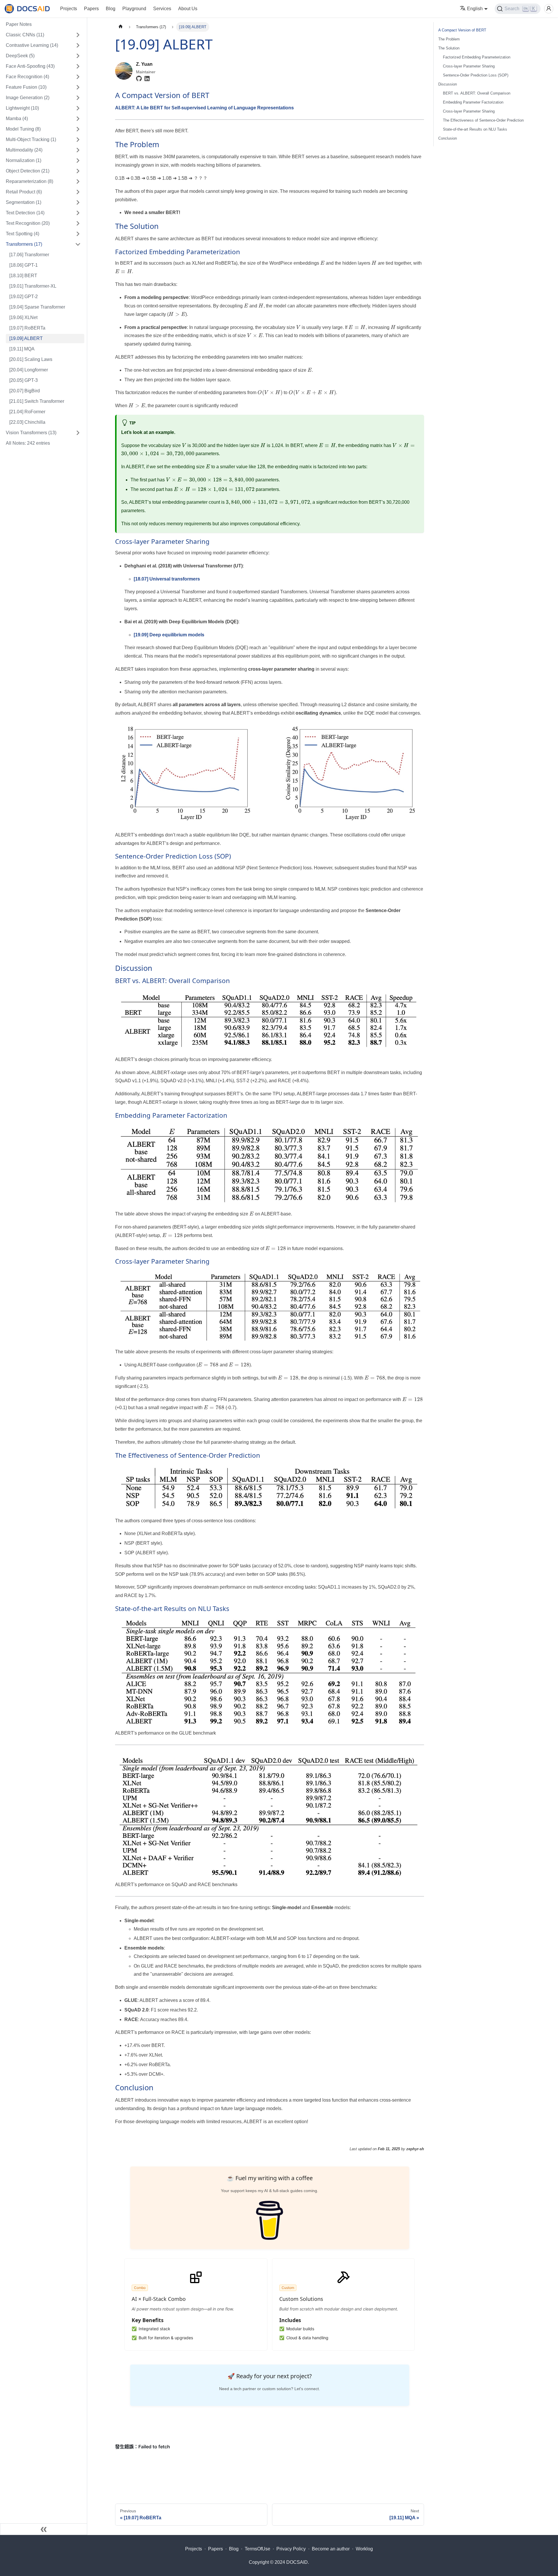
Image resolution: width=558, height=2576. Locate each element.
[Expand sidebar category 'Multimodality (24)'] (78, 150)
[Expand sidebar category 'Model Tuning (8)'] (78, 129)
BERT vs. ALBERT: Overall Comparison (477, 93)
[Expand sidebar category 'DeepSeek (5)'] (78, 56)
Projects (69, 9)
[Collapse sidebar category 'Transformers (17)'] (78, 244)
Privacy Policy (291, 2549)
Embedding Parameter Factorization (473, 102)
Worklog (364, 2549)
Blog (111, 9)
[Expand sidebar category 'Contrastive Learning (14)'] (78, 45)
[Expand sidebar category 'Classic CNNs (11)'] (78, 35)
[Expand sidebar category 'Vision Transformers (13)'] (78, 433)
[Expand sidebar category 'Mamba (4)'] (78, 119)
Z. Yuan (144, 64)
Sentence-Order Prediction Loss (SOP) (476, 75)
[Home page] (121, 27)
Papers (91, 9)
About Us (188, 9)
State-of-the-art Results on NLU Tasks (475, 129)
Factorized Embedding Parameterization (477, 57)
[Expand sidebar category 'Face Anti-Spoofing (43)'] (78, 66)
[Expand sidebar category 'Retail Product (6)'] (78, 192)
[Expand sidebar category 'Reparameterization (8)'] (78, 181)
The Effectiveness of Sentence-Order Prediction (483, 120)
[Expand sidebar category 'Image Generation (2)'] (78, 98)
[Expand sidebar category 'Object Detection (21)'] (78, 171)
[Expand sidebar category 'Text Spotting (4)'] (78, 234)
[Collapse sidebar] (44, 2529)
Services (162, 9)
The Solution (449, 48)
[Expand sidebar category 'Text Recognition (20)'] (78, 223)
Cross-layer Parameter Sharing (469, 66)
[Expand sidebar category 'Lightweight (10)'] (78, 108)
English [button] (475, 9)
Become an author (331, 2549)
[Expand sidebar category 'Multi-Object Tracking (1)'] (78, 140)
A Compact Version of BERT (462, 30)
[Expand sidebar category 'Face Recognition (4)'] (78, 77)
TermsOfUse (257, 2549)
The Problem (449, 39)
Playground (134, 9)
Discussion (448, 84)
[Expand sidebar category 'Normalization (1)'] (78, 161)
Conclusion (448, 138)
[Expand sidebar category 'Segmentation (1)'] (78, 202)
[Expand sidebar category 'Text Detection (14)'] (78, 213)
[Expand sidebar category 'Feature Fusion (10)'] (78, 87)
